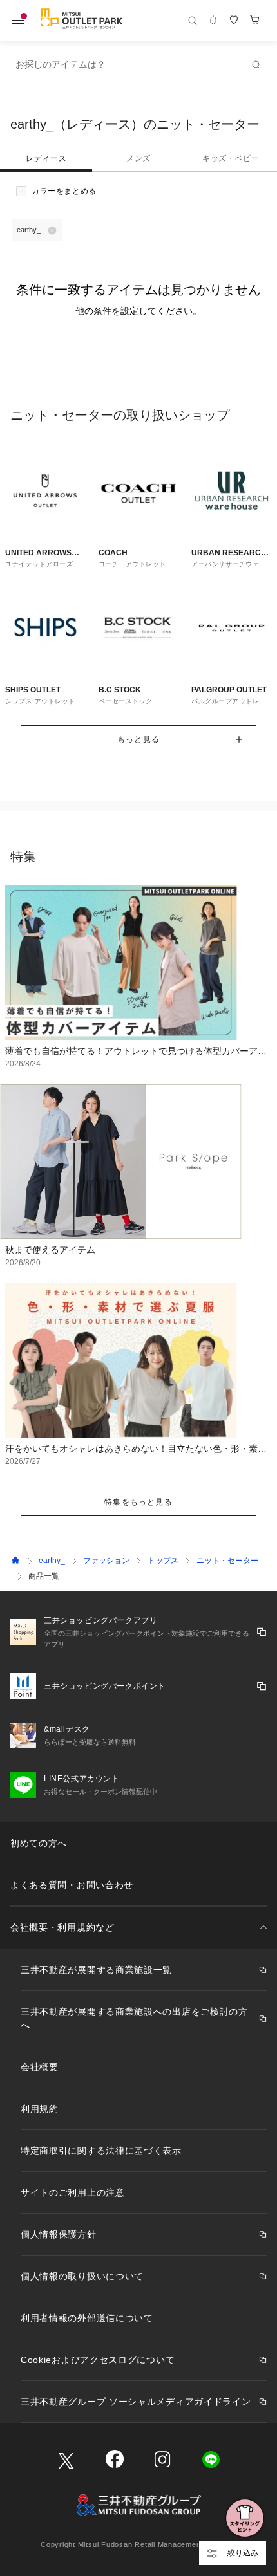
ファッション (106, 1561)
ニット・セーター (227, 1561)
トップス (163, 1561)
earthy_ (52, 1561)
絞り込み (243, 2553)
